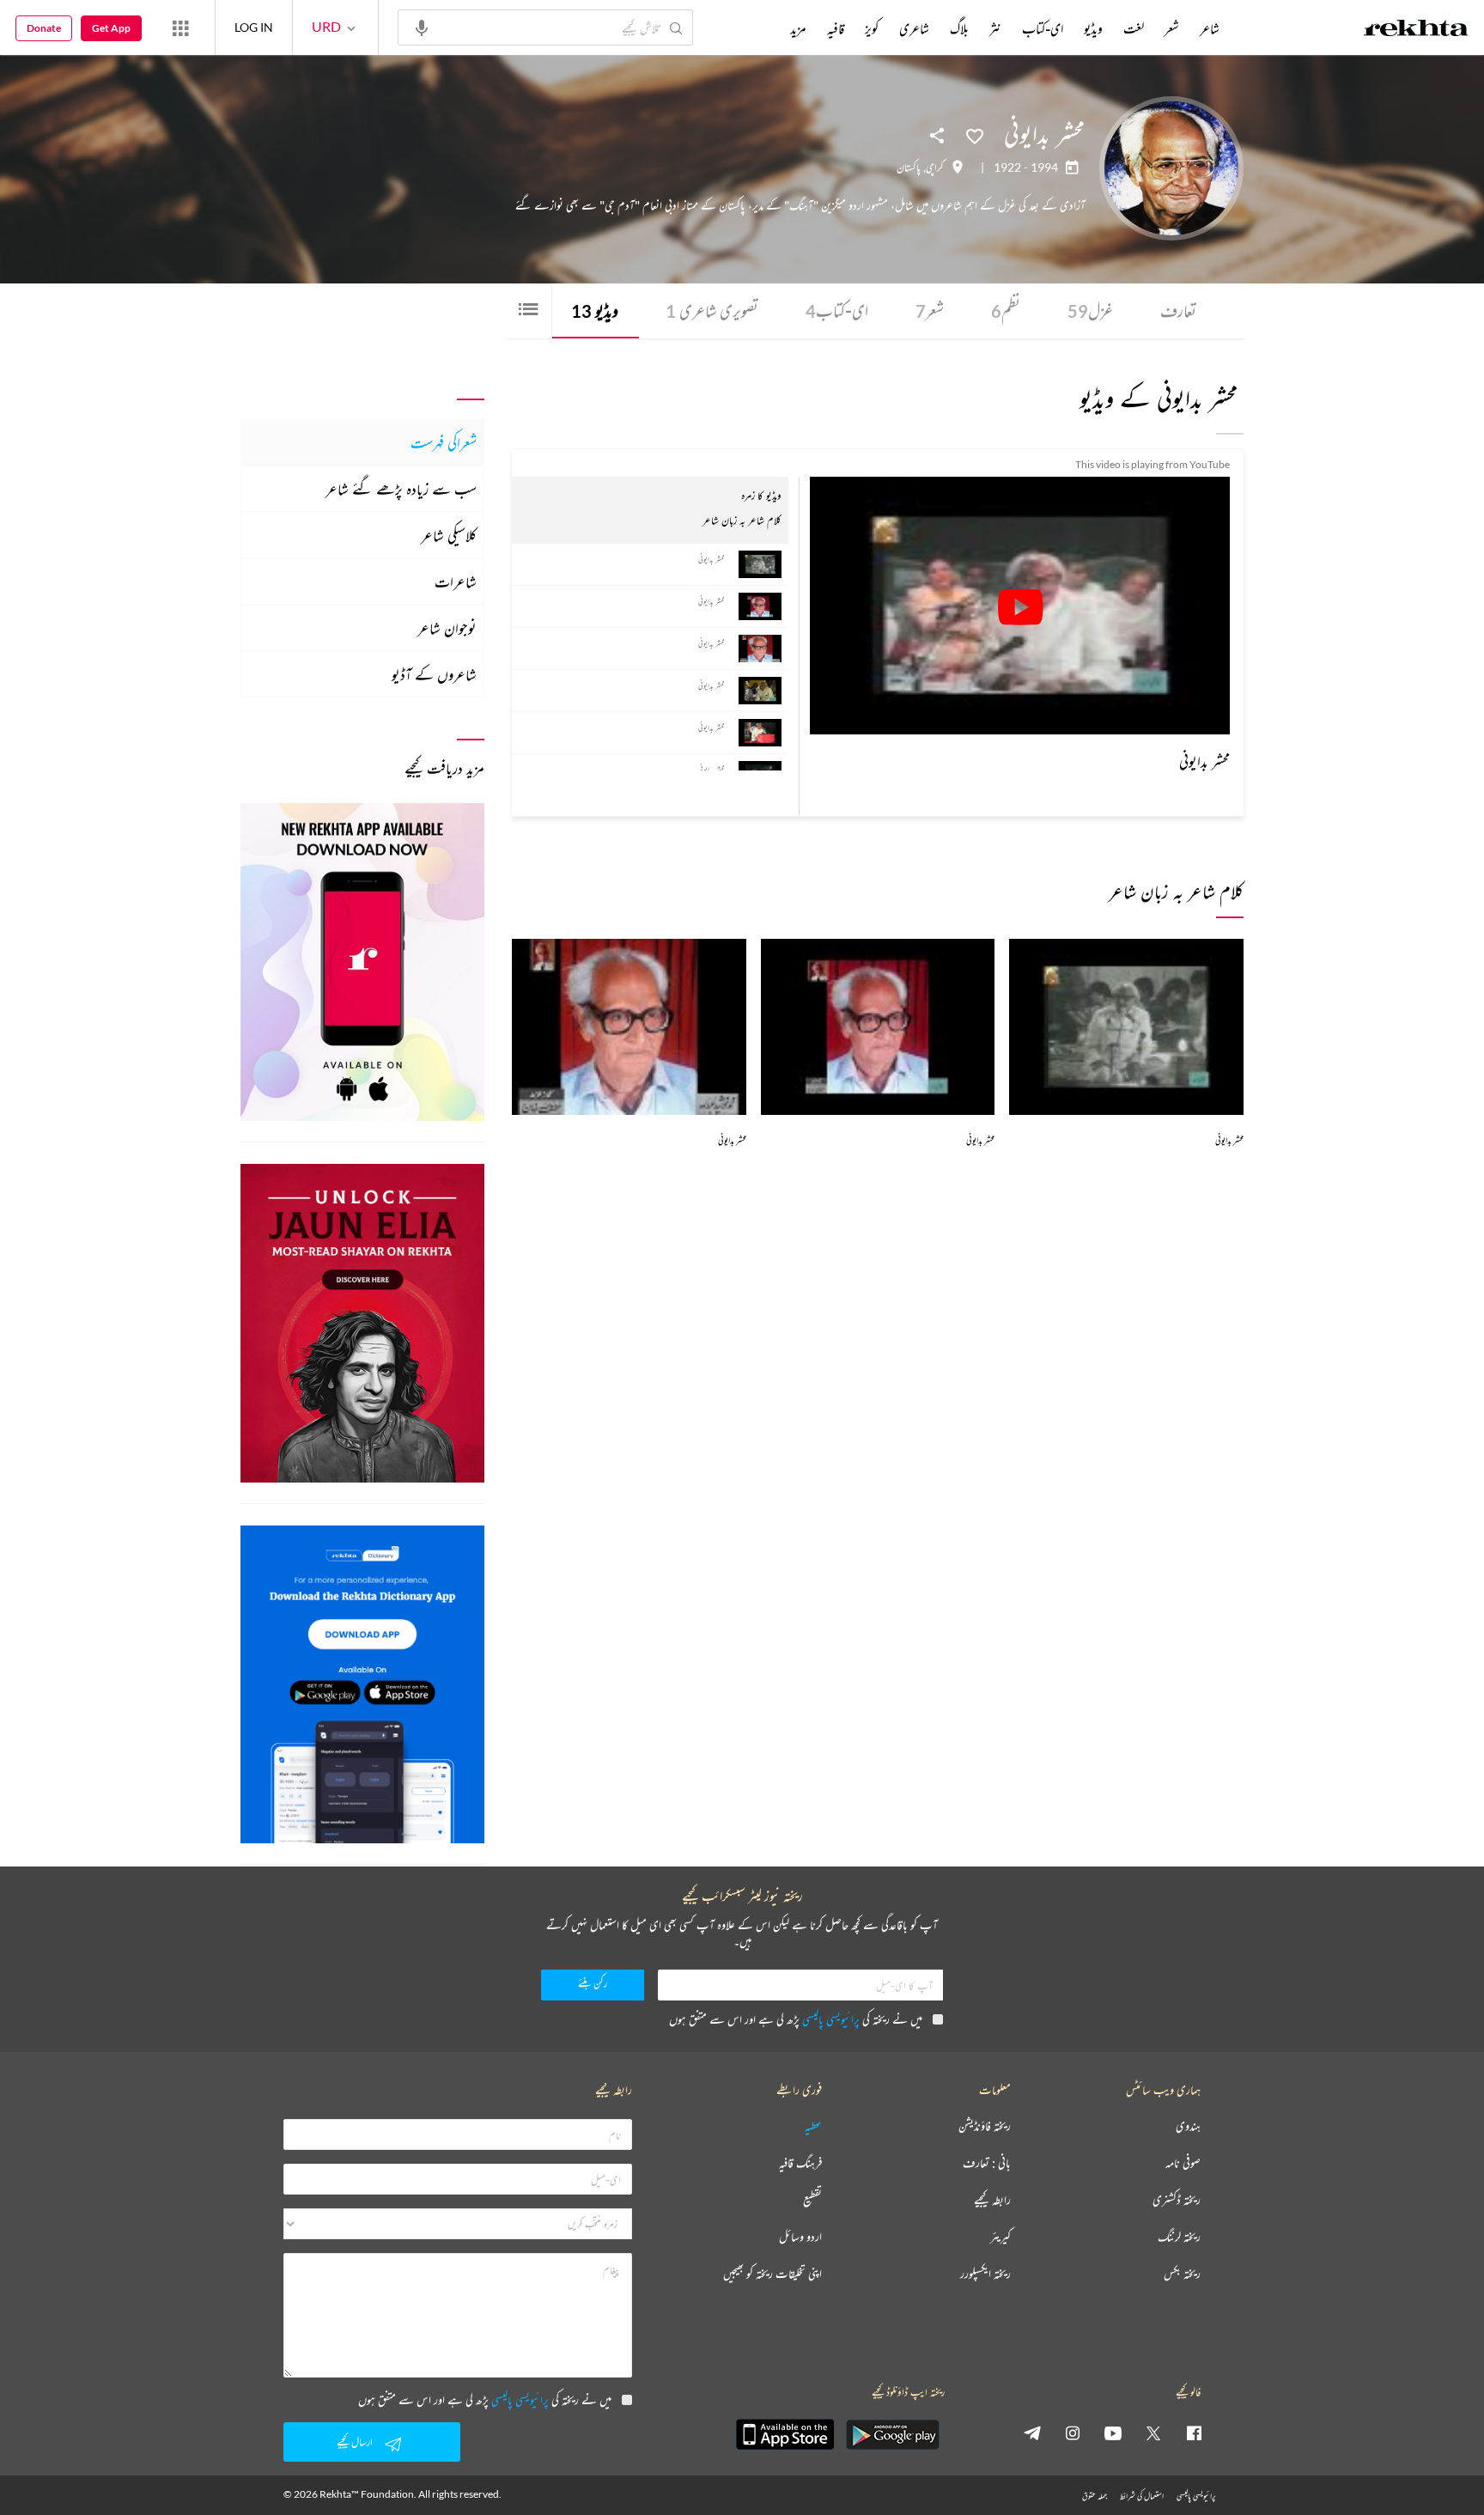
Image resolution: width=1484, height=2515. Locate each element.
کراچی (935, 167)
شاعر (1210, 28)
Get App (111, 28)
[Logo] (1416, 30)
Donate (44, 28)
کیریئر (1000, 2237)
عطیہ (813, 2126)
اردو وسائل (800, 2237)
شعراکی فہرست (444, 442)
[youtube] (1113, 2433)
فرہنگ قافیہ (800, 2163)
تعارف (1178, 311)
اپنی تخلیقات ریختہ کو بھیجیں (772, 2274)
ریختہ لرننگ (1179, 2237)
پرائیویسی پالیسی (831, 2019)
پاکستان (909, 167)
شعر (930, 311)
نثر (995, 28)
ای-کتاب (837, 311)
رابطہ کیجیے (992, 2200)
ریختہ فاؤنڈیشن (985, 2126)
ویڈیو (595, 311)
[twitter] (1153, 2433)
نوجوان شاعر (447, 628)
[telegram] (1032, 2433)
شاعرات (456, 582)
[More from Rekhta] (180, 27)
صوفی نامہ (1183, 2163)
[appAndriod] (892, 2434)
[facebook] (1194, 2433)
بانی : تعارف (987, 2163)
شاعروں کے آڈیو (434, 674)
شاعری (914, 28)
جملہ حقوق (1095, 2496)
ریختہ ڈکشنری (1177, 2200)
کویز (872, 28)
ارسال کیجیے (355, 2442)
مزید (798, 28)
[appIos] (785, 2434)
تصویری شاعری (712, 311)
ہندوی (1188, 2126)
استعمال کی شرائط (1142, 2496)
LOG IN (254, 27)
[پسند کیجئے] (975, 135)
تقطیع (812, 2200)
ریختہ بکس (1182, 2274)
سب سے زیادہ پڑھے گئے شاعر (401, 489)
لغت (1134, 28)
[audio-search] (422, 27)
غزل (1090, 311)
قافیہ (836, 28)
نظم (1006, 311)
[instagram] (1073, 2433)
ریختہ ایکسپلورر (985, 2274)
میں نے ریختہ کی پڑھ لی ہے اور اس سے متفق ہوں (796, 2019)
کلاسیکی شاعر (449, 535)
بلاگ (959, 28)
